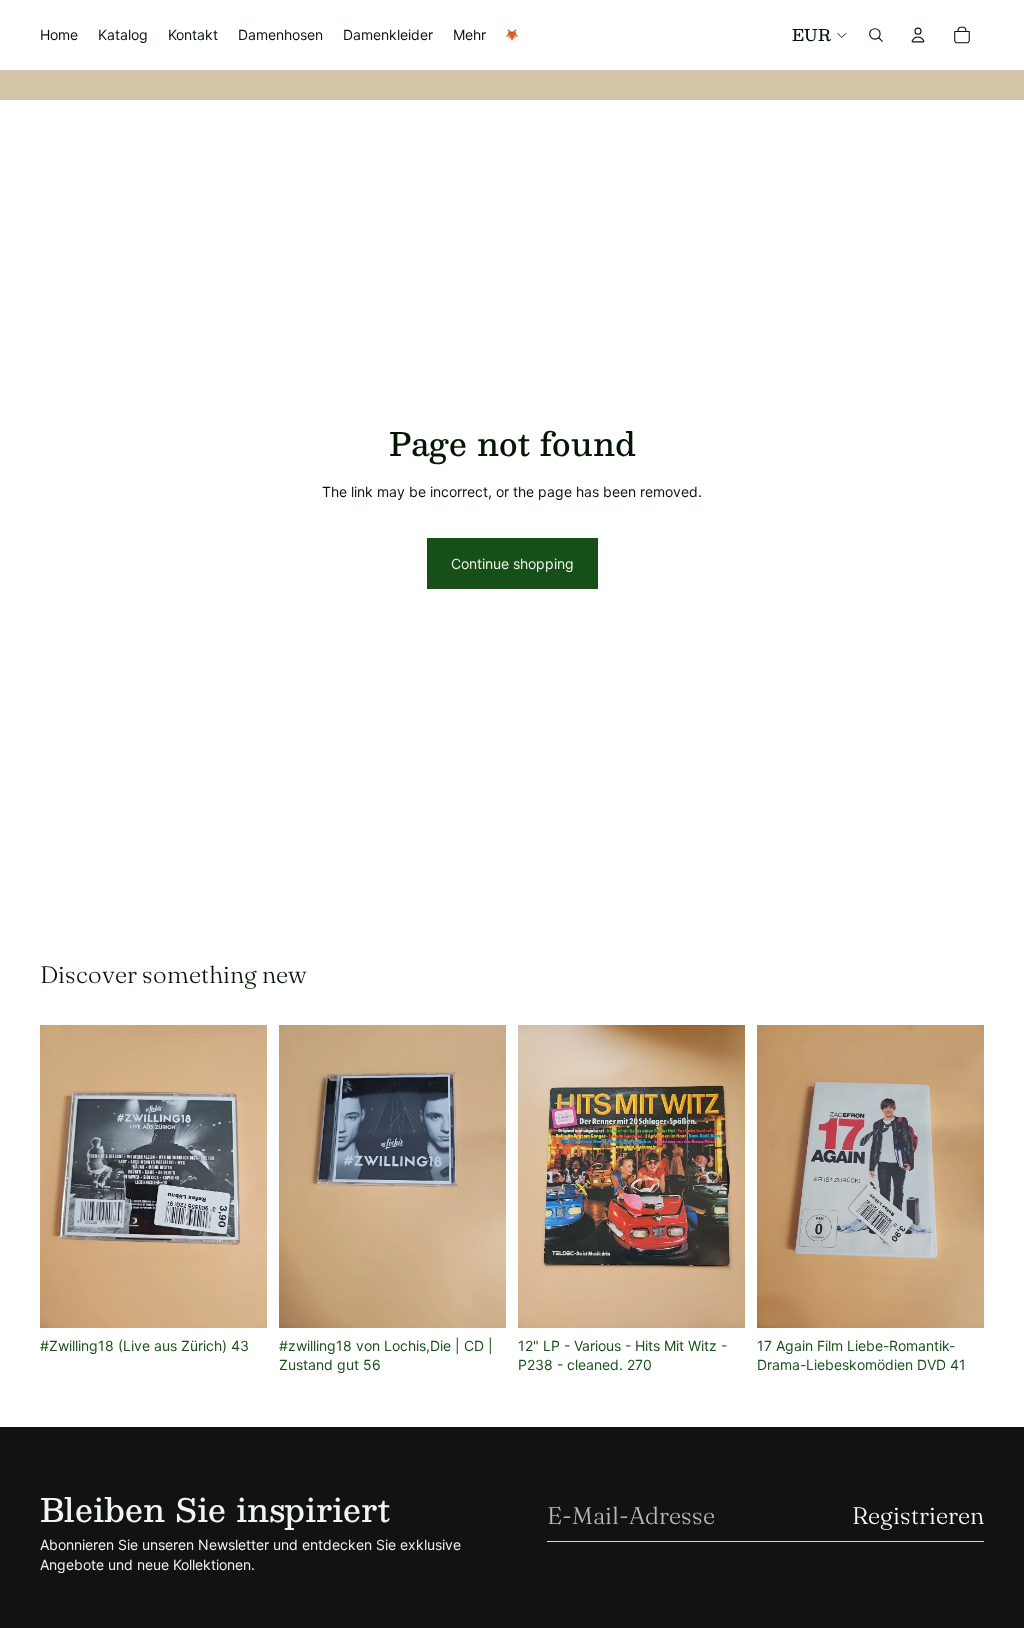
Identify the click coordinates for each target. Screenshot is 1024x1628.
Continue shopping (512, 563)
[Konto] (918, 35)
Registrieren (918, 1515)
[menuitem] (469, 35)
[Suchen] (876, 35)
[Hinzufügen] (236, 1297)
